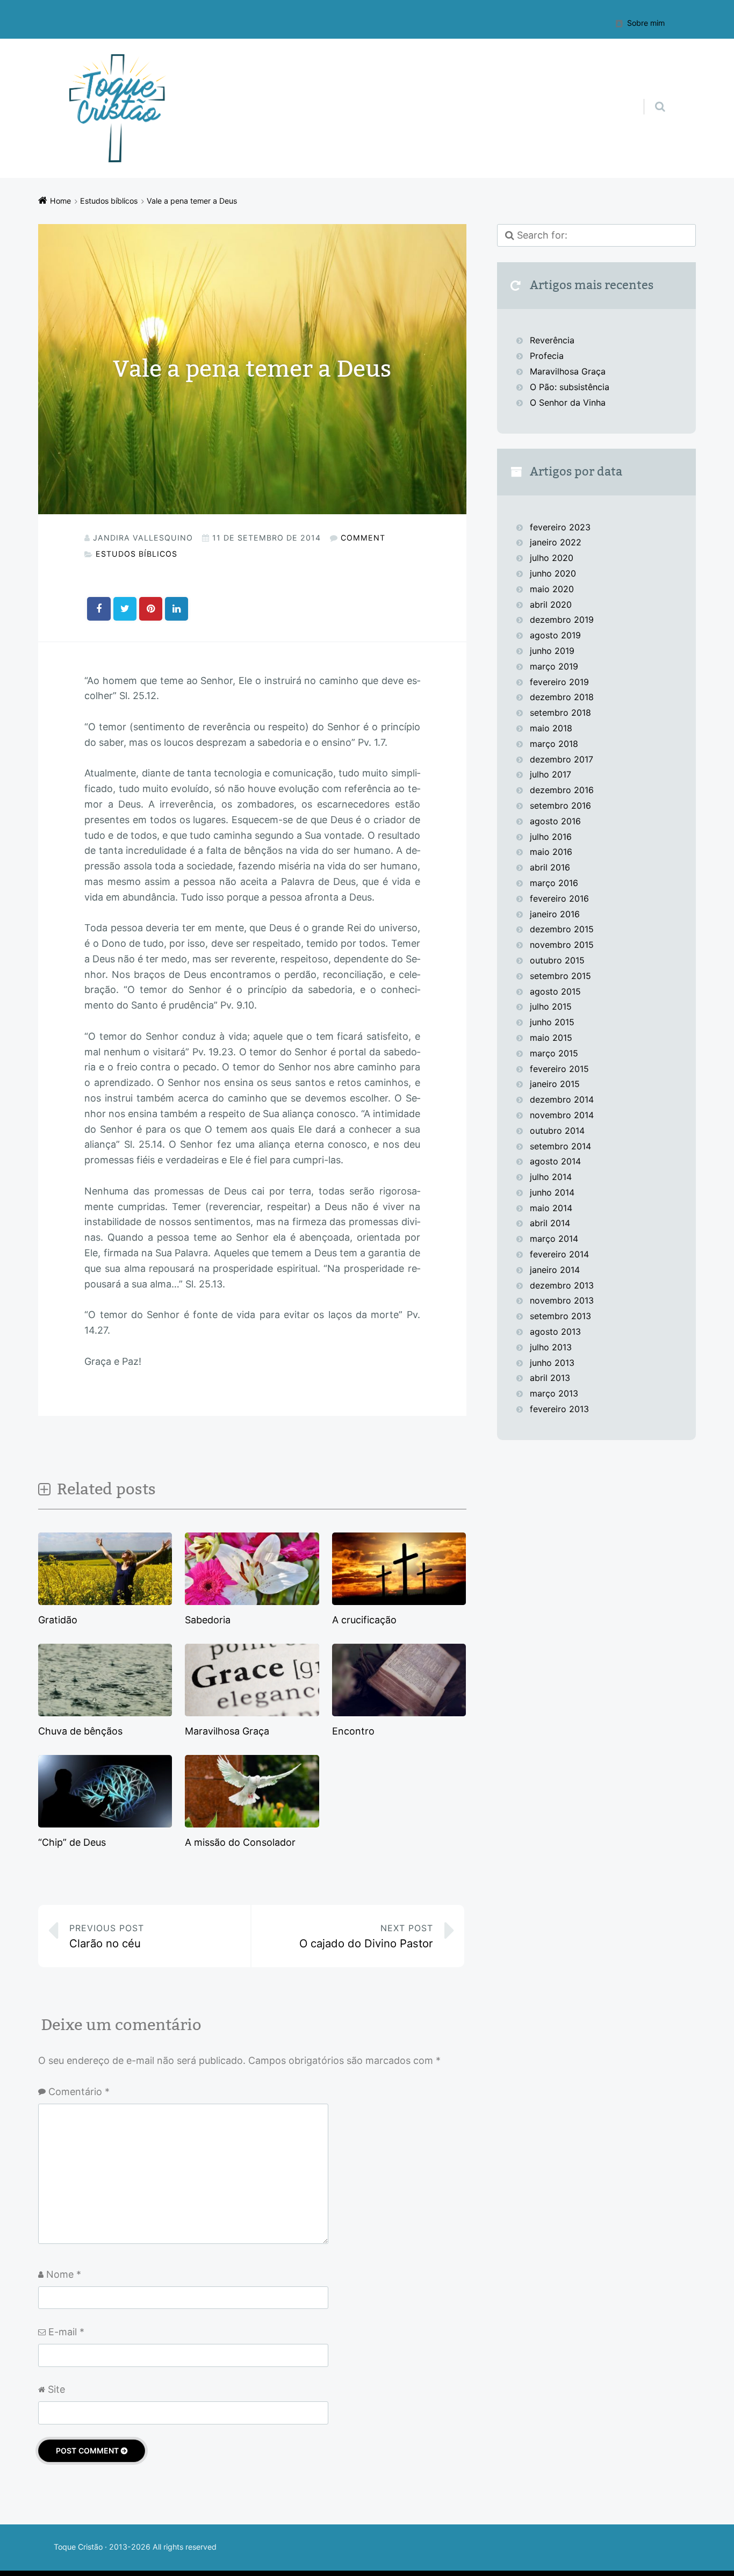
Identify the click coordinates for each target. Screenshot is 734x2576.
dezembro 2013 (562, 1285)
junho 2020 (553, 573)
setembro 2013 (560, 1316)
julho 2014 (551, 1177)
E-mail (66, 2332)
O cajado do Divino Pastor (366, 1936)
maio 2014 (551, 1208)
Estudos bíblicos (136, 554)
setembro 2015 (560, 976)
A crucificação (364, 1620)
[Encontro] (399, 1715)
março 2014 (554, 1239)
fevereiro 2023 (560, 527)
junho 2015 (552, 1022)
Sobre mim (646, 23)
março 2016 (554, 883)
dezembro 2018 (562, 697)
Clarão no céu (107, 1936)
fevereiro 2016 (559, 898)
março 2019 (554, 666)
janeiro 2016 (555, 914)
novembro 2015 (562, 945)
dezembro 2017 (562, 759)
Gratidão (58, 1620)
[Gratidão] (105, 1604)
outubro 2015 (557, 960)
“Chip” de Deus (72, 1842)
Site (56, 2389)
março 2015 (554, 1053)
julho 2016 (551, 837)
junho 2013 (552, 1363)
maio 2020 (552, 589)
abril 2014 (550, 1223)
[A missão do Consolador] (252, 1826)
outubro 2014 (557, 1131)
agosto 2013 (555, 1332)
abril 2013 (550, 1378)
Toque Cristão (79, 2547)
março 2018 (554, 744)
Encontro (353, 1731)
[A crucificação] (399, 1604)
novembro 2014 (562, 1115)
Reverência (552, 340)
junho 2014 (552, 1192)
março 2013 (554, 1393)
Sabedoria (208, 1620)
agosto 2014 (555, 1161)
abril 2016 (550, 867)
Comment (363, 538)
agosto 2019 (555, 635)
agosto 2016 (555, 821)
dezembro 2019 (562, 620)
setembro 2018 (560, 713)
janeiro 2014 (555, 1270)
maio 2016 (551, 852)
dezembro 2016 (562, 790)
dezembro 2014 (562, 1099)
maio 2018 (551, 728)
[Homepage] (118, 108)
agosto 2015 (555, 991)
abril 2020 (551, 605)
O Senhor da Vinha (568, 402)
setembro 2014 (560, 1146)
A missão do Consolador (240, 1842)
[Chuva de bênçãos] (105, 1715)
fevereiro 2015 (559, 1069)
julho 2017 (550, 774)
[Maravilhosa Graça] (252, 1715)
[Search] (650, 96)
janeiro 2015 (555, 1084)
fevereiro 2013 (559, 1409)
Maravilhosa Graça (227, 1731)
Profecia (548, 356)
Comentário (79, 2092)
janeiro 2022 (556, 542)
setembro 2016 (560, 805)
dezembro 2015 (562, 929)
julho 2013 (551, 1347)
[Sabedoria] (252, 1604)
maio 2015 (551, 1038)
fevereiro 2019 (559, 682)
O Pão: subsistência (570, 387)
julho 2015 (551, 1006)
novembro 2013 (562, 1300)
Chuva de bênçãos (80, 1731)
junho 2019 (552, 651)
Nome (64, 2274)
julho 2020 (552, 558)
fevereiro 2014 (559, 1254)
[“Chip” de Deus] (105, 1826)
